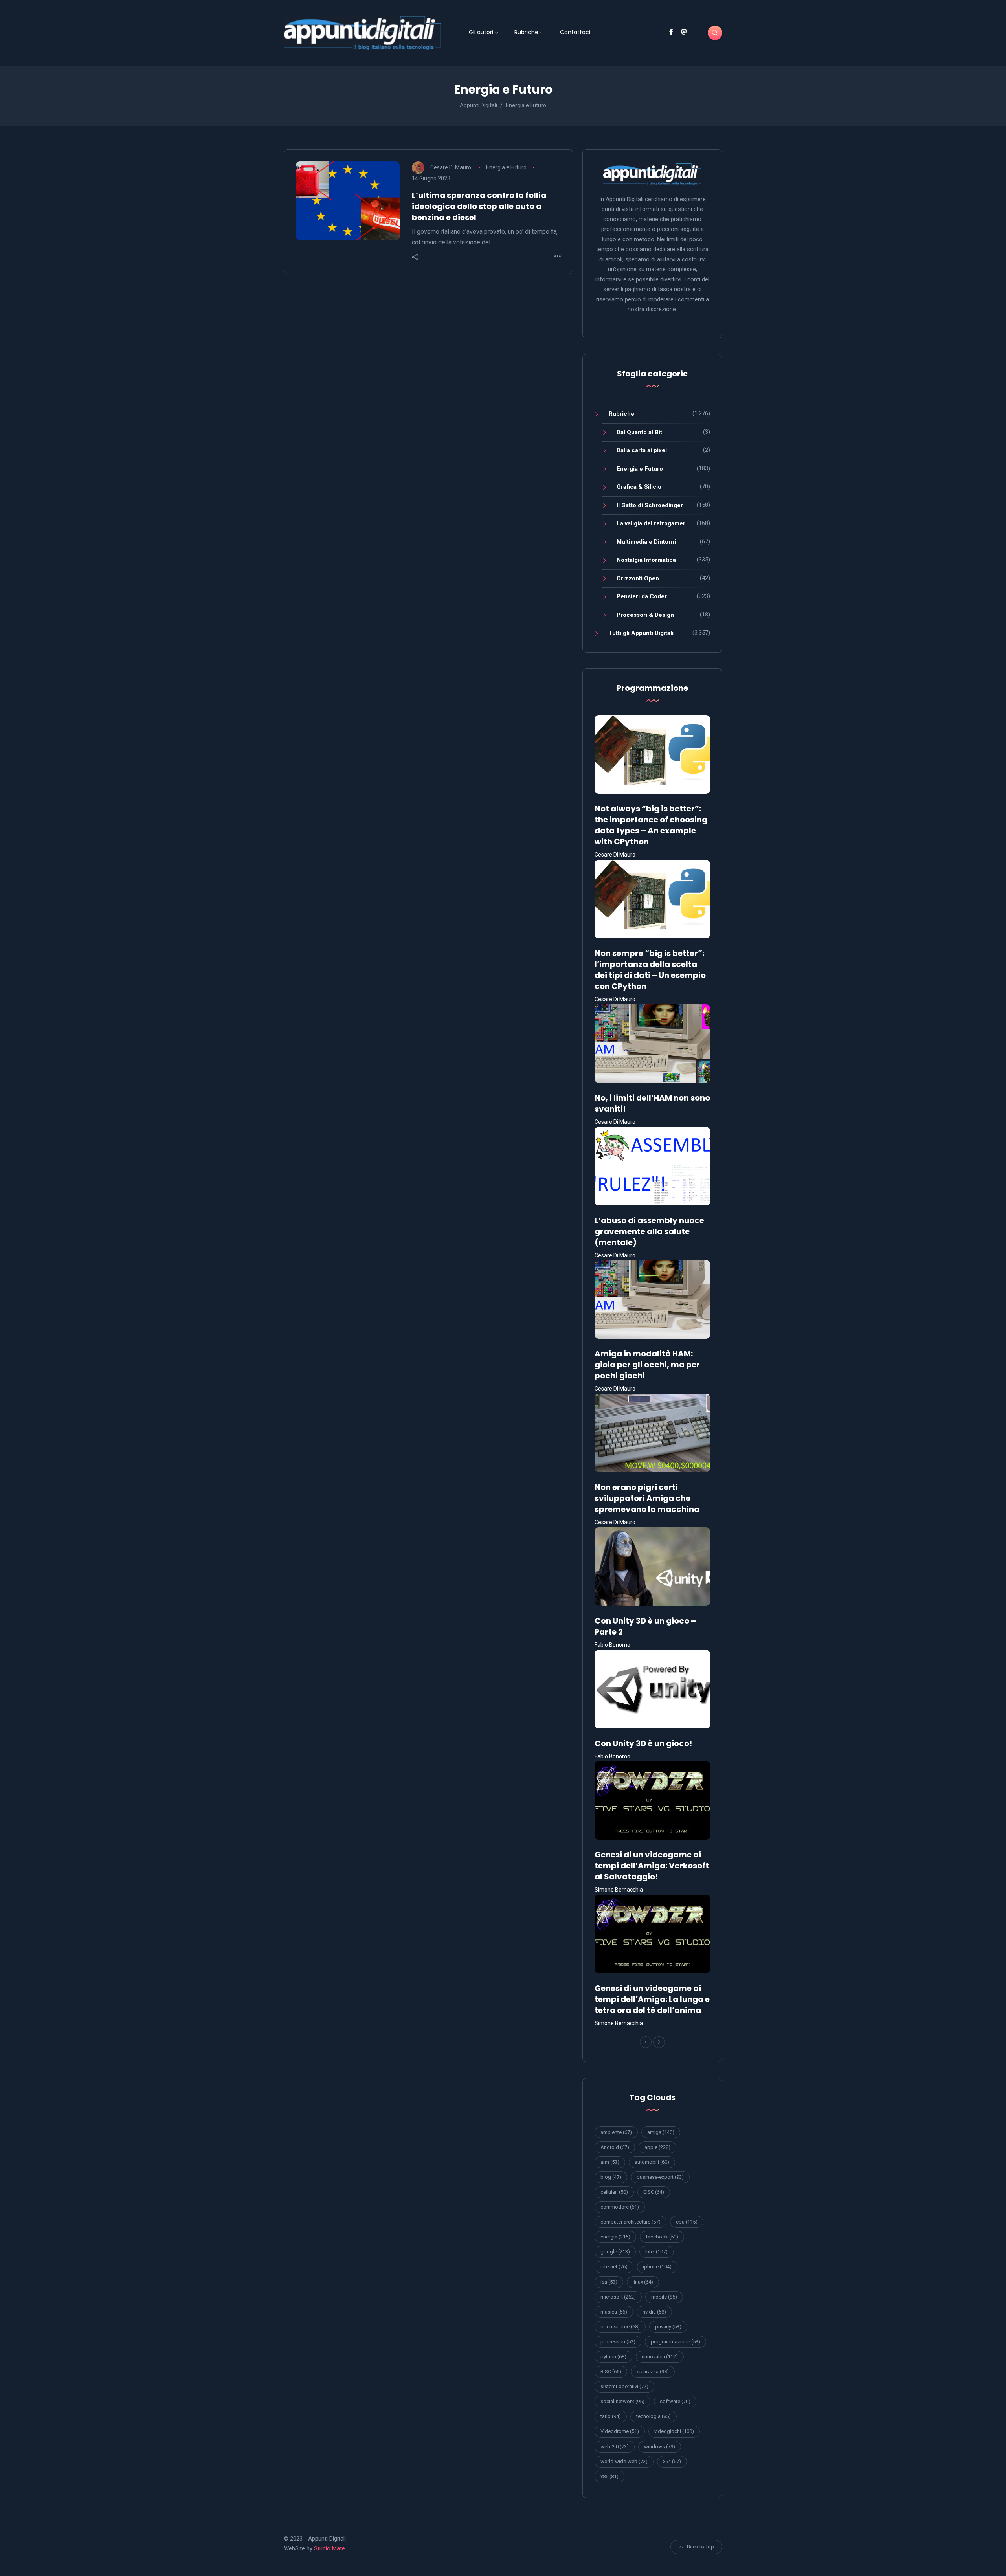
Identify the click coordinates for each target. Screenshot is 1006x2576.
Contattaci (575, 32)
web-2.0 (615, 2447)
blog (611, 2177)
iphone (657, 2267)
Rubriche (526, 32)
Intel (656, 2252)
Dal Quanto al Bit (639, 432)
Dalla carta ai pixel (642, 450)
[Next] (659, 2042)
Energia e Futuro (506, 167)
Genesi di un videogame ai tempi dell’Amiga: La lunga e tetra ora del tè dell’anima (652, 1999)
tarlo (611, 2416)
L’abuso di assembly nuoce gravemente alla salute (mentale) (649, 1231)
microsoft (618, 2297)
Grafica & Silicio (639, 487)
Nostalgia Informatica (646, 560)
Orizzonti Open (638, 578)
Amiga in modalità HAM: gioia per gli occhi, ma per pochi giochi (647, 1365)
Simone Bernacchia (619, 1890)
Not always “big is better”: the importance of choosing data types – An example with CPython (651, 825)
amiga (661, 2132)
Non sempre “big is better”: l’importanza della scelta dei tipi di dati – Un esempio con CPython (650, 970)
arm (610, 2162)
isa (609, 2282)
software (675, 2401)
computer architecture (631, 2222)
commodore (620, 2207)
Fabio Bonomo (612, 1645)
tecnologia (654, 2416)
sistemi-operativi (624, 2386)
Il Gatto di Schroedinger (650, 505)
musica (614, 2312)
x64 (672, 2461)
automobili (652, 2162)
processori (618, 2342)
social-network (622, 2401)
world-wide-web (624, 2461)
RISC (611, 2371)
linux (643, 2282)
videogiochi (674, 2431)
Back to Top (700, 2547)
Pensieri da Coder (642, 596)
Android (615, 2147)
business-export (660, 2177)
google (615, 2252)
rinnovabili (660, 2357)
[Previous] (646, 2042)
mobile (664, 2297)
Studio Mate (330, 2548)
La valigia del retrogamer (651, 523)
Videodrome (620, 2431)
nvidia (654, 2312)
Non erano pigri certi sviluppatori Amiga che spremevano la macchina (647, 1498)
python (613, 2357)
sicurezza (653, 2371)
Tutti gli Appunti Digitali (641, 633)
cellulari (614, 2192)
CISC (654, 2192)
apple (657, 2147)
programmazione (676, 2342)
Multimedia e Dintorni (646, 542)
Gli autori (481, 32)
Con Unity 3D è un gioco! (643, 1743)
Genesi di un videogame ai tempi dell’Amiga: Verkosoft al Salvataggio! (652, 1866)
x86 (609, 2476)
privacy (668, 2327)
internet (614, 2267)
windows (660, 2447)
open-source (620, 2327)
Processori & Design (645, 615)
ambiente (616, 2132)
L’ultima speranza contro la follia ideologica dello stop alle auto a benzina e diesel (479, 206)
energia (615, 2237)
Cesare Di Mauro (451, 167)
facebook (662, 2237)
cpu (687, 2222)
